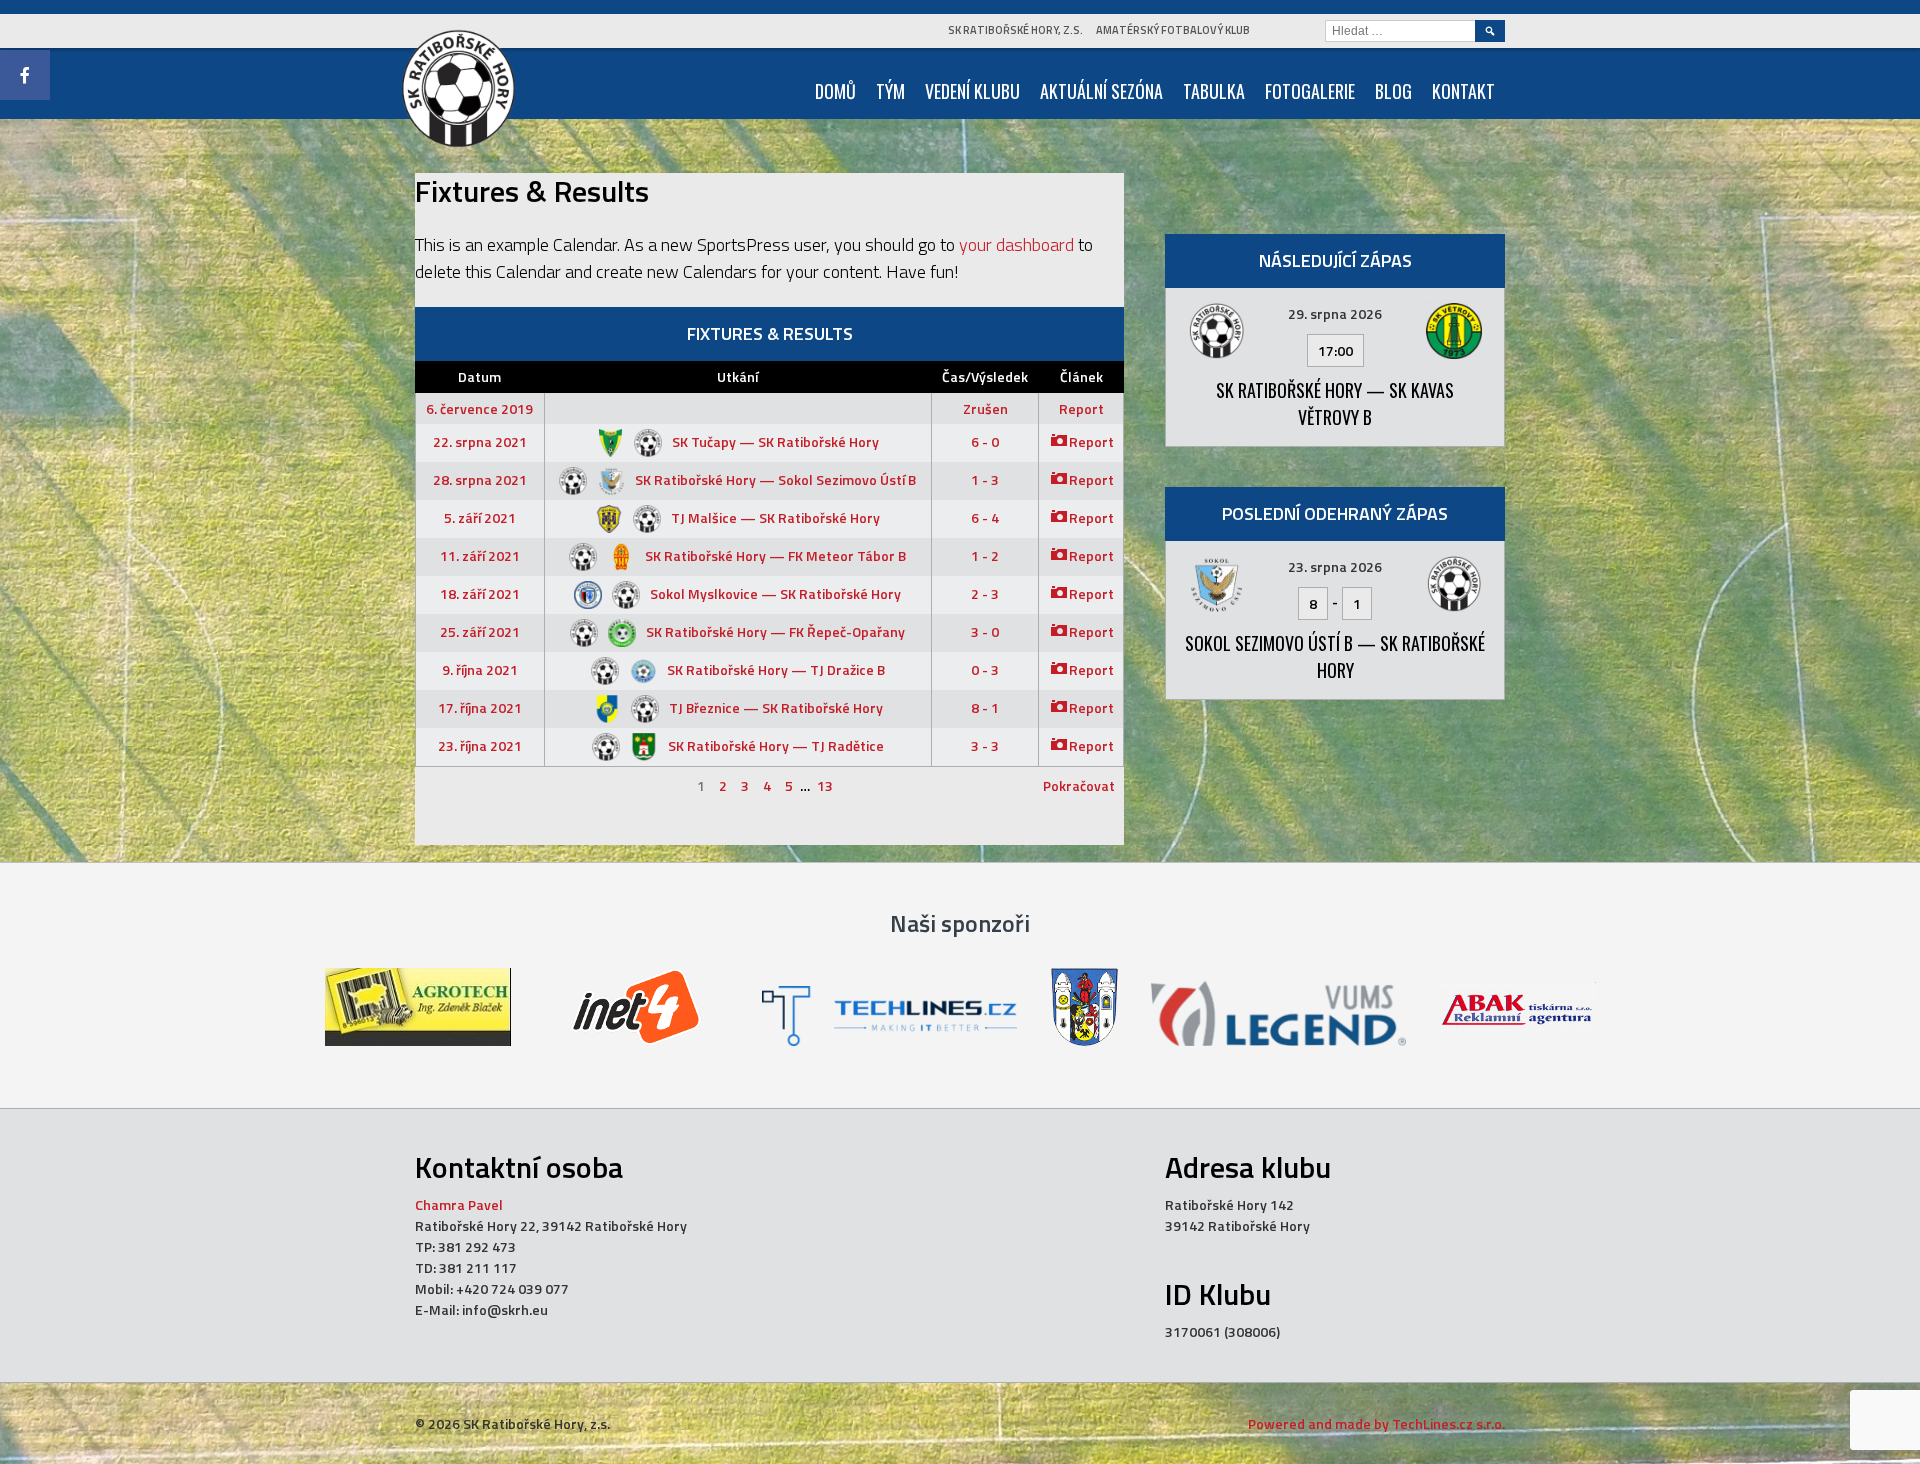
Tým (890, 91)
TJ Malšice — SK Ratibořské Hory (774, 517)
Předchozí (455, 785)
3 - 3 (985, 745)
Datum (479, 376)
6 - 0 (985, 441)
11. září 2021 (480, 555)
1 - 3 (985, 479)
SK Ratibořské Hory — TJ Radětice (774, 745)
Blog (1393, 91)
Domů (835, 91)
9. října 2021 (480, 669)
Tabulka (1214, 91)
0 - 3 (985, 669)
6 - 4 (985, 517)
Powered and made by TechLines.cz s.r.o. (1376, 1423)
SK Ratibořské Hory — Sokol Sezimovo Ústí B (774, 479)
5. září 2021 (480, 517)
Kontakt (1463, 91)
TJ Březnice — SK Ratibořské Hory (774, 707)
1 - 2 (985, 555)
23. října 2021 (480, 745)
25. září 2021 (480, 631)
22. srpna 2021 (480, 441)
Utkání (737, 376)
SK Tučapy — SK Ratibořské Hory (774, 441)
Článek (1081, 376)
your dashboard (1016, 244)
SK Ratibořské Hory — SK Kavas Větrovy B (1335, 403)
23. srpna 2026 (1335, 566)
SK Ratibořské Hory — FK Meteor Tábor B (774, 555)
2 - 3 (985, 593)
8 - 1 (985, 707)
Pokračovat (1079, 785)
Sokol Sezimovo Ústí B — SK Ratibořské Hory (1335, 656)
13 (825, 785)
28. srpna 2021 (480, 479)
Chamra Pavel (459, 1204)
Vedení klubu (972, 91)
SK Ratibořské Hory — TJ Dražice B (774, 669)
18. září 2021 (480, 593)
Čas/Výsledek (985, 376)
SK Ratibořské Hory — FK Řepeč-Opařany (774, 631)
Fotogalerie (1310, 91)
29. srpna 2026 (1335, 313)
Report (1081, 408)
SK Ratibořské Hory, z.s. (1015, 30)
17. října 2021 (480, 707)
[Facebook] (25, 75)
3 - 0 (985, 631)
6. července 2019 (479, 408)
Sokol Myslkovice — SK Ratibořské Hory (774, 593)
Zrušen (985, 408)
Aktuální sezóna (1101, 91)
